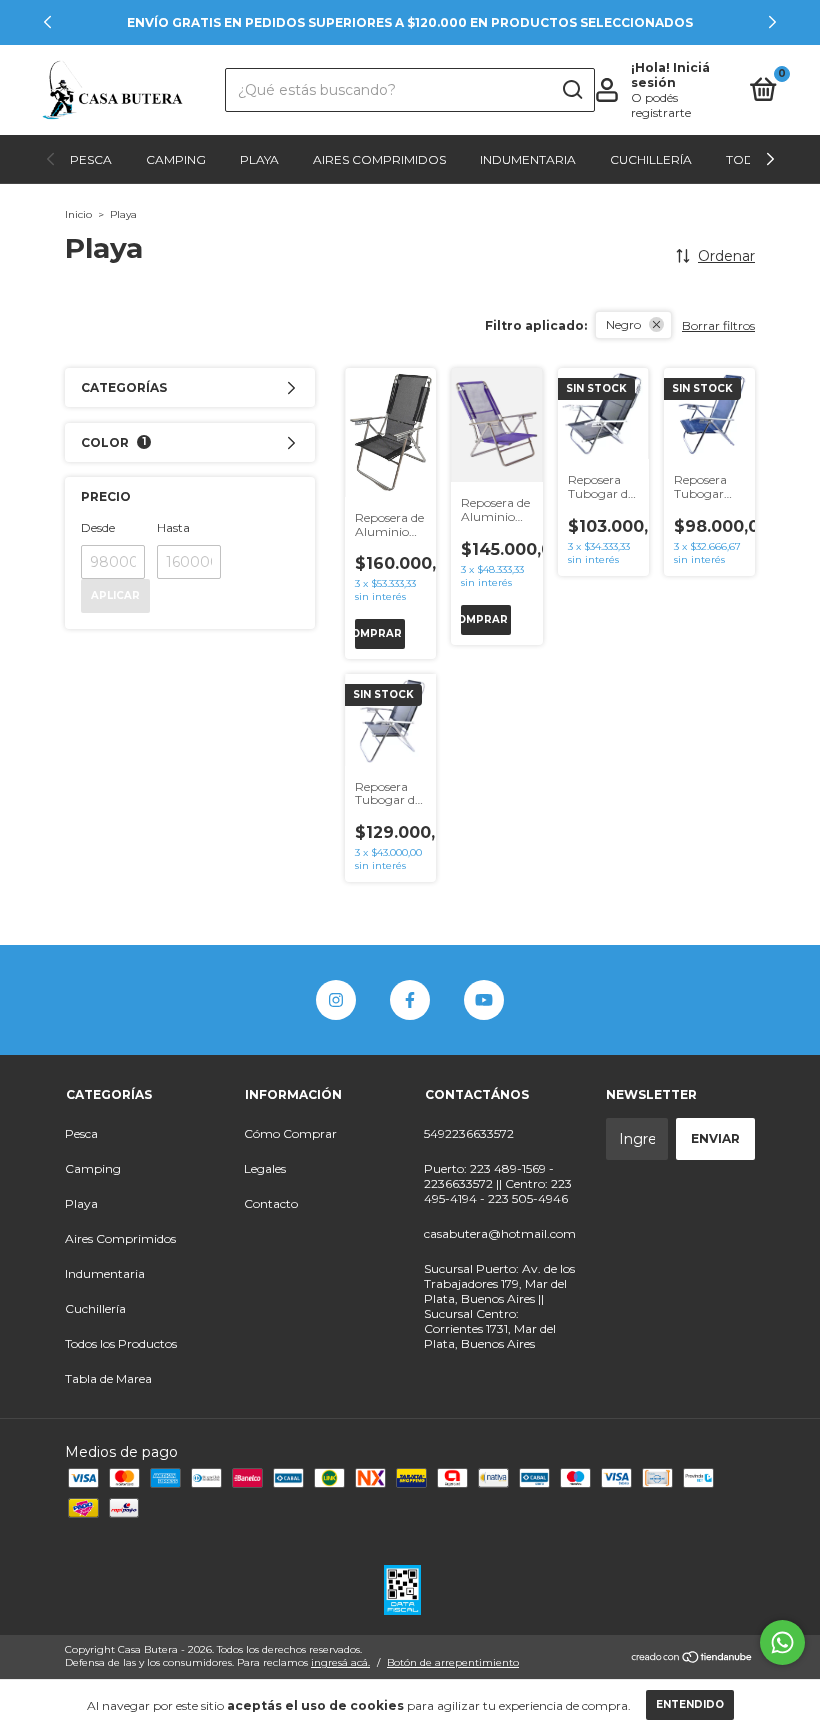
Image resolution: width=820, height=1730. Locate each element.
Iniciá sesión (670, 75)
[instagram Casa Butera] (336, 1000)
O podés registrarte (661, 105)
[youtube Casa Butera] (484, 1000)
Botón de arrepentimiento (453, 1662)
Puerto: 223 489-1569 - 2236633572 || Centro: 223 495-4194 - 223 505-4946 (498, 1183)
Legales (265, 1168)
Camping (176, 159)
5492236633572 (469, 1133)
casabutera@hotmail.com (500, 1233)
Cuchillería (651, 159)
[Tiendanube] (692, 1659)
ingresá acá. (340, 1662)
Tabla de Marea (108, 1378)
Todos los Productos (121, 1343)
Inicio (78, 214)
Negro (623, 324)
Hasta (173, 527)
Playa (259, 159)
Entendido (690, 1704)
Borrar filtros (718, 325)
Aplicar (115, 595)
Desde (98, 527)
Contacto (271, 1203)
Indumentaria (528, 159)
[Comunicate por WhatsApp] (782, 1642)
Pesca (91, 159)
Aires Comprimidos (379, 159)
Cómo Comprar (290, 1133)
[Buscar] (571, 90)
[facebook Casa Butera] (410, 1000)
